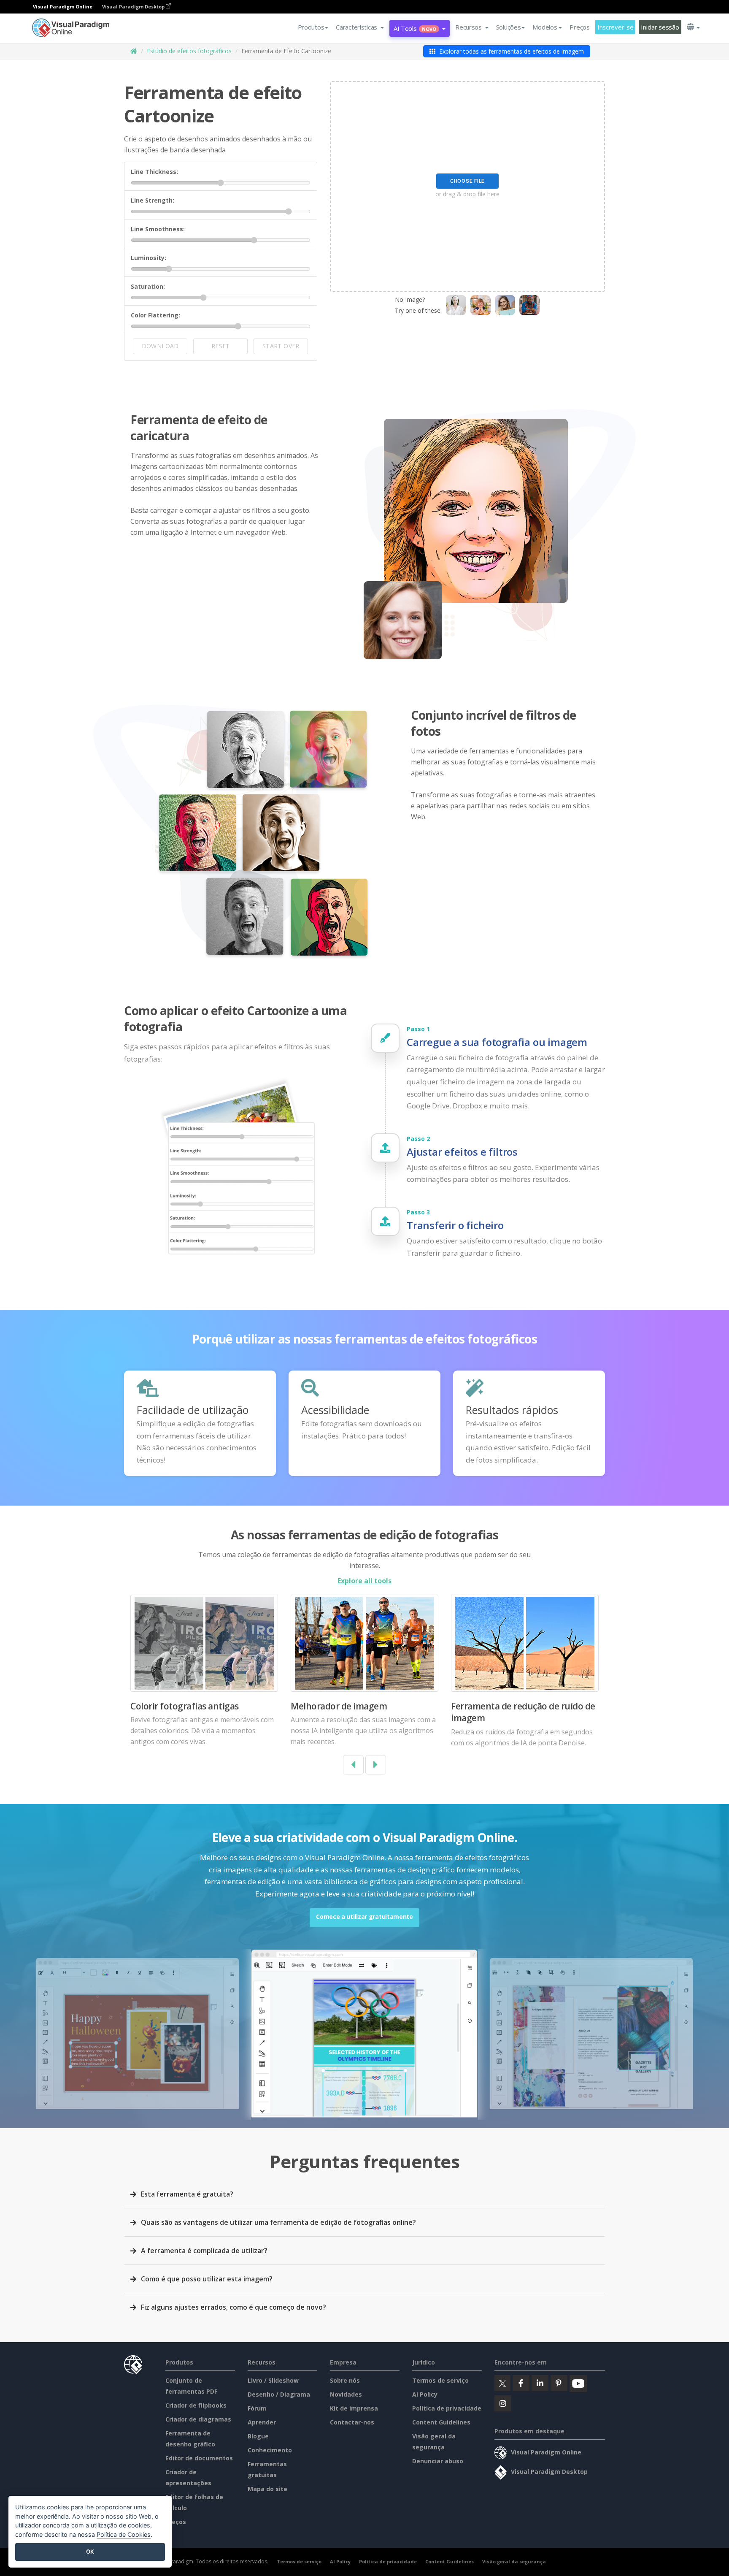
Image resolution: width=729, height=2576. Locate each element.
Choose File (467, 181)
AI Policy (425, 2394)
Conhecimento (270, 2450)
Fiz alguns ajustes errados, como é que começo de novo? (234, 2307)
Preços (579, 27)
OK (90, 2552)
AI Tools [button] (415, 28)
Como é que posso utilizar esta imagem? (207, 2279)
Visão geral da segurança (514, 2561)
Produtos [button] (311, 27)
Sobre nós (345, 2380)
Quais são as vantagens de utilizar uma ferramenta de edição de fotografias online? (278, 2222)
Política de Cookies (124, 2534)
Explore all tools (364, 1581)
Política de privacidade (447, 2408)
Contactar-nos (352, 2422)
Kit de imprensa (354, 2408)
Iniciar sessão (660, 27)
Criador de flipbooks (196, 2405)
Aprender (262, 2422)
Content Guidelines (441, 2422)
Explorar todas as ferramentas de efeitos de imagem (511, 51)
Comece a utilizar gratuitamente (364, 1916)
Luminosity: (148, 258)
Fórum (257, 2408)
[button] (360, 27)
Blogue (258, 2436)
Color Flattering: (155, 315)
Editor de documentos (199, 2458)
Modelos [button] (545, 27)
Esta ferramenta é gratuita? (187, 2194)
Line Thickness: (154, 172)
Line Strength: (153, 200)
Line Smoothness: (158, 229)
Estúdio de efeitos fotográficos (189, 51)
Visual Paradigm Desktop (134, 7)
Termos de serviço (440, 2380)
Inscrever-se (616, 27)
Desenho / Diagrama (279, 2394)
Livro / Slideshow (273, 2380)
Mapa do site (267, 2489)
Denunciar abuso (438, 2461)
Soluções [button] (509, 27)
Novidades (346, 2394)
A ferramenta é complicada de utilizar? (204, 2251)
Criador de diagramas (198, 2419)
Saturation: (148, 286)
